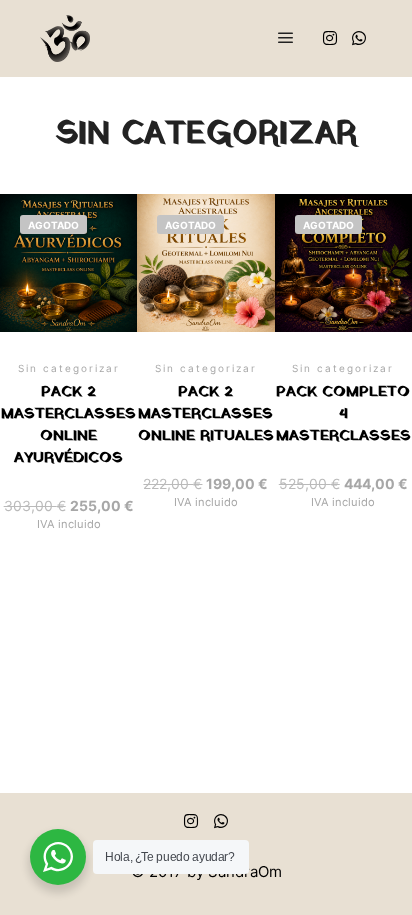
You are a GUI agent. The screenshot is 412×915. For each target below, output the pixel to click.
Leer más (69, 335)
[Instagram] (330, 38)
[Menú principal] (286, 38)
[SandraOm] (65, 38)
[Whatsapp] (359, 38)
